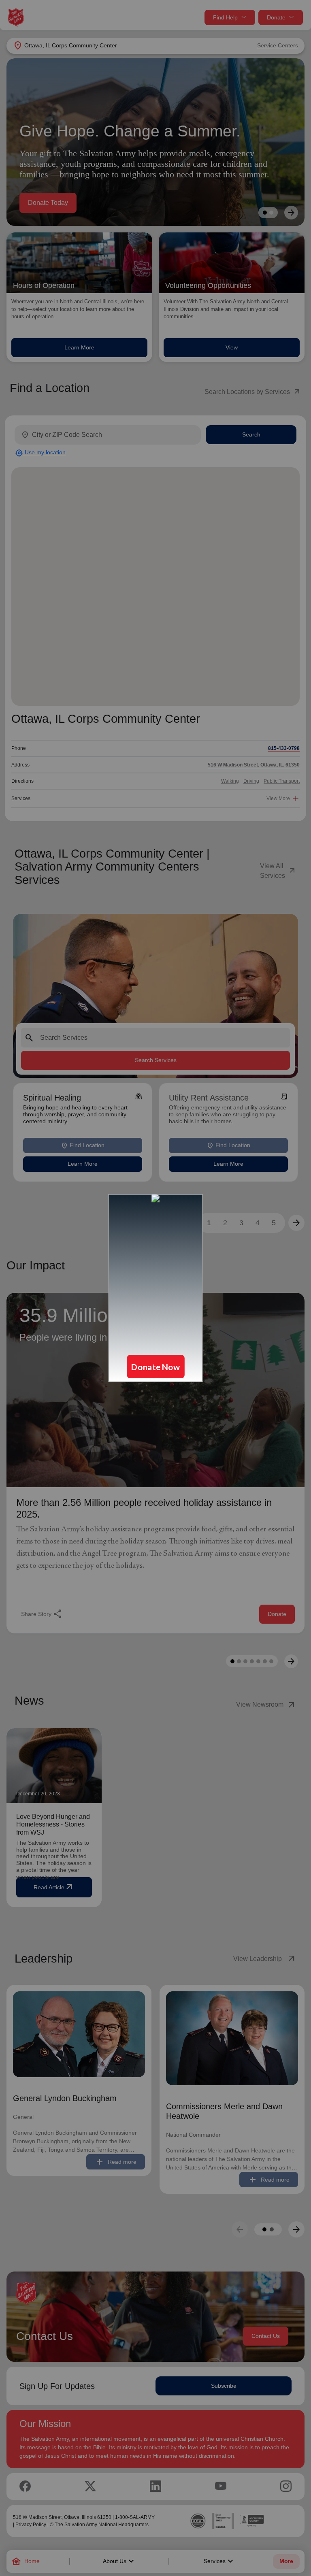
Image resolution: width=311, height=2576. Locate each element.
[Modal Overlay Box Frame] (155, 1288)
